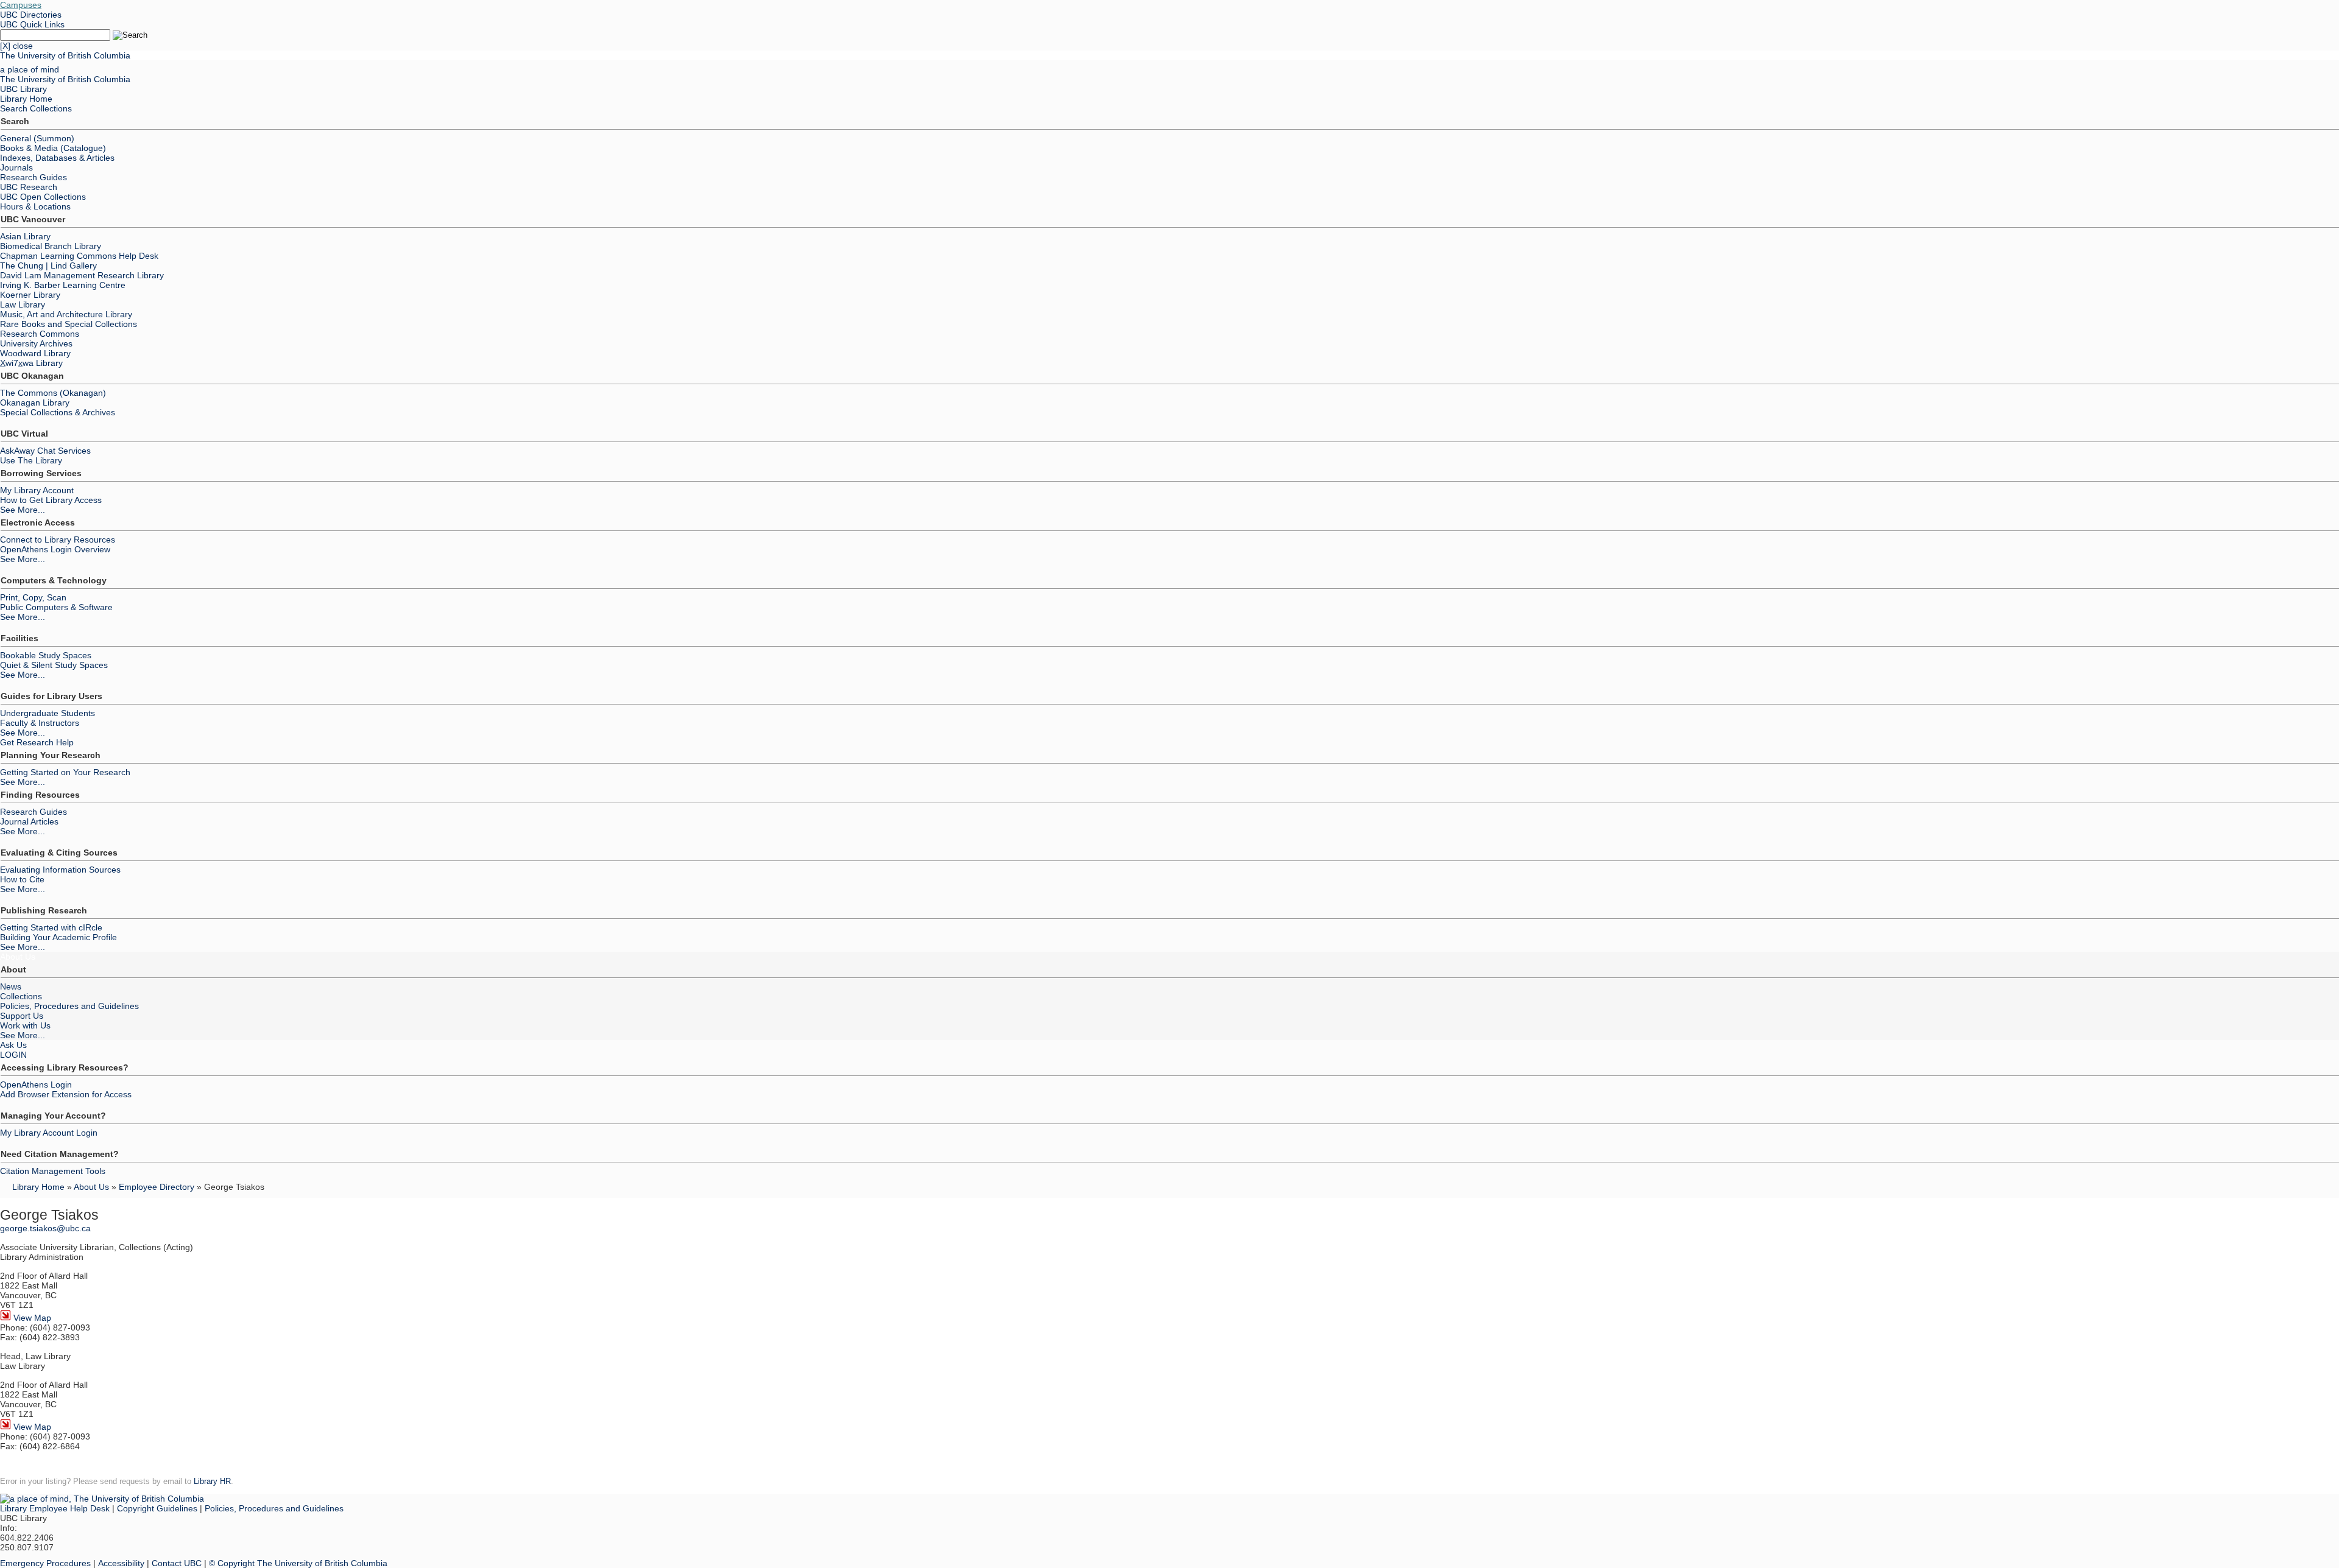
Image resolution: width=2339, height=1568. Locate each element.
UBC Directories (31, 15)
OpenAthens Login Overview (55, 549)
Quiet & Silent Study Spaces (54, 665)
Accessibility (121, 1563)
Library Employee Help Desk (55, 1508)
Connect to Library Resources (58, 540)
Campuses (21, 5)
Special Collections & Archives (58, 412)
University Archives (36, 343)
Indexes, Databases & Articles (57, 158)
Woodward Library (35, 353)
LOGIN (13, 1055)
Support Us (22, 1016)
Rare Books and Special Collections (69, 324)
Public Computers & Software (56, 607)
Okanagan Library (35, 403)
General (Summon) (37, 138)
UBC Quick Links (32, 24)
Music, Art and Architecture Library (66, 314)
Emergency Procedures (45, 1563)
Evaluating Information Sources (60, 870)
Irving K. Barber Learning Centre (63, 285)
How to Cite (22, 879)
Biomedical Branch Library (51, 246)
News (11, 986)
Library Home (26, 99)
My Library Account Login (49, 1133)
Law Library (23, 304)
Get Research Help (37, 742)
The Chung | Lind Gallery (48, 265)
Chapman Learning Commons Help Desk (79, 256)
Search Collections (36, 108)
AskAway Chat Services (45, 451)
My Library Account (37, 490)
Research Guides (34, 177)
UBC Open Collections (43, 197)
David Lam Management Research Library (82, 275)
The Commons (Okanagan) (53, 393)
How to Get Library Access (51, 500)
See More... (23, 510)
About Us (18, 957)
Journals (16, 167)
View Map (31, 1318)
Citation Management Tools (53, 1171)
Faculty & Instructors (40, 723)
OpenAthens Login (36, 1085)
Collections (21, 996)
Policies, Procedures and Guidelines (69, 1006)
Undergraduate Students (48, 713)
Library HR (212, 1481)
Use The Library (31, 460)
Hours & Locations (35, 206)
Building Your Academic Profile (58, 937)
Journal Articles (29, 821)
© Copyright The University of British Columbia (298, 1563)
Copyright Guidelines (157, 1508)
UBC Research (29, 187)
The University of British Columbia (65, 55)
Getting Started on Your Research (65, 772)
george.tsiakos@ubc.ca (45, 1228)
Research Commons (40, 334)
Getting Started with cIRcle (51, 927)
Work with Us (25, 1025)
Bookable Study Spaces (46, 655)
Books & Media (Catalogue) (53, 148)
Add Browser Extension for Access (66, 1094)
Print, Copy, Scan (33, 597)
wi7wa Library (31, 363)
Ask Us (13, 1045)
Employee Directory (157, 1187)
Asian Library (25, 236)
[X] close (16, 46)
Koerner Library (30, 295)
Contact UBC (177, 1563)
